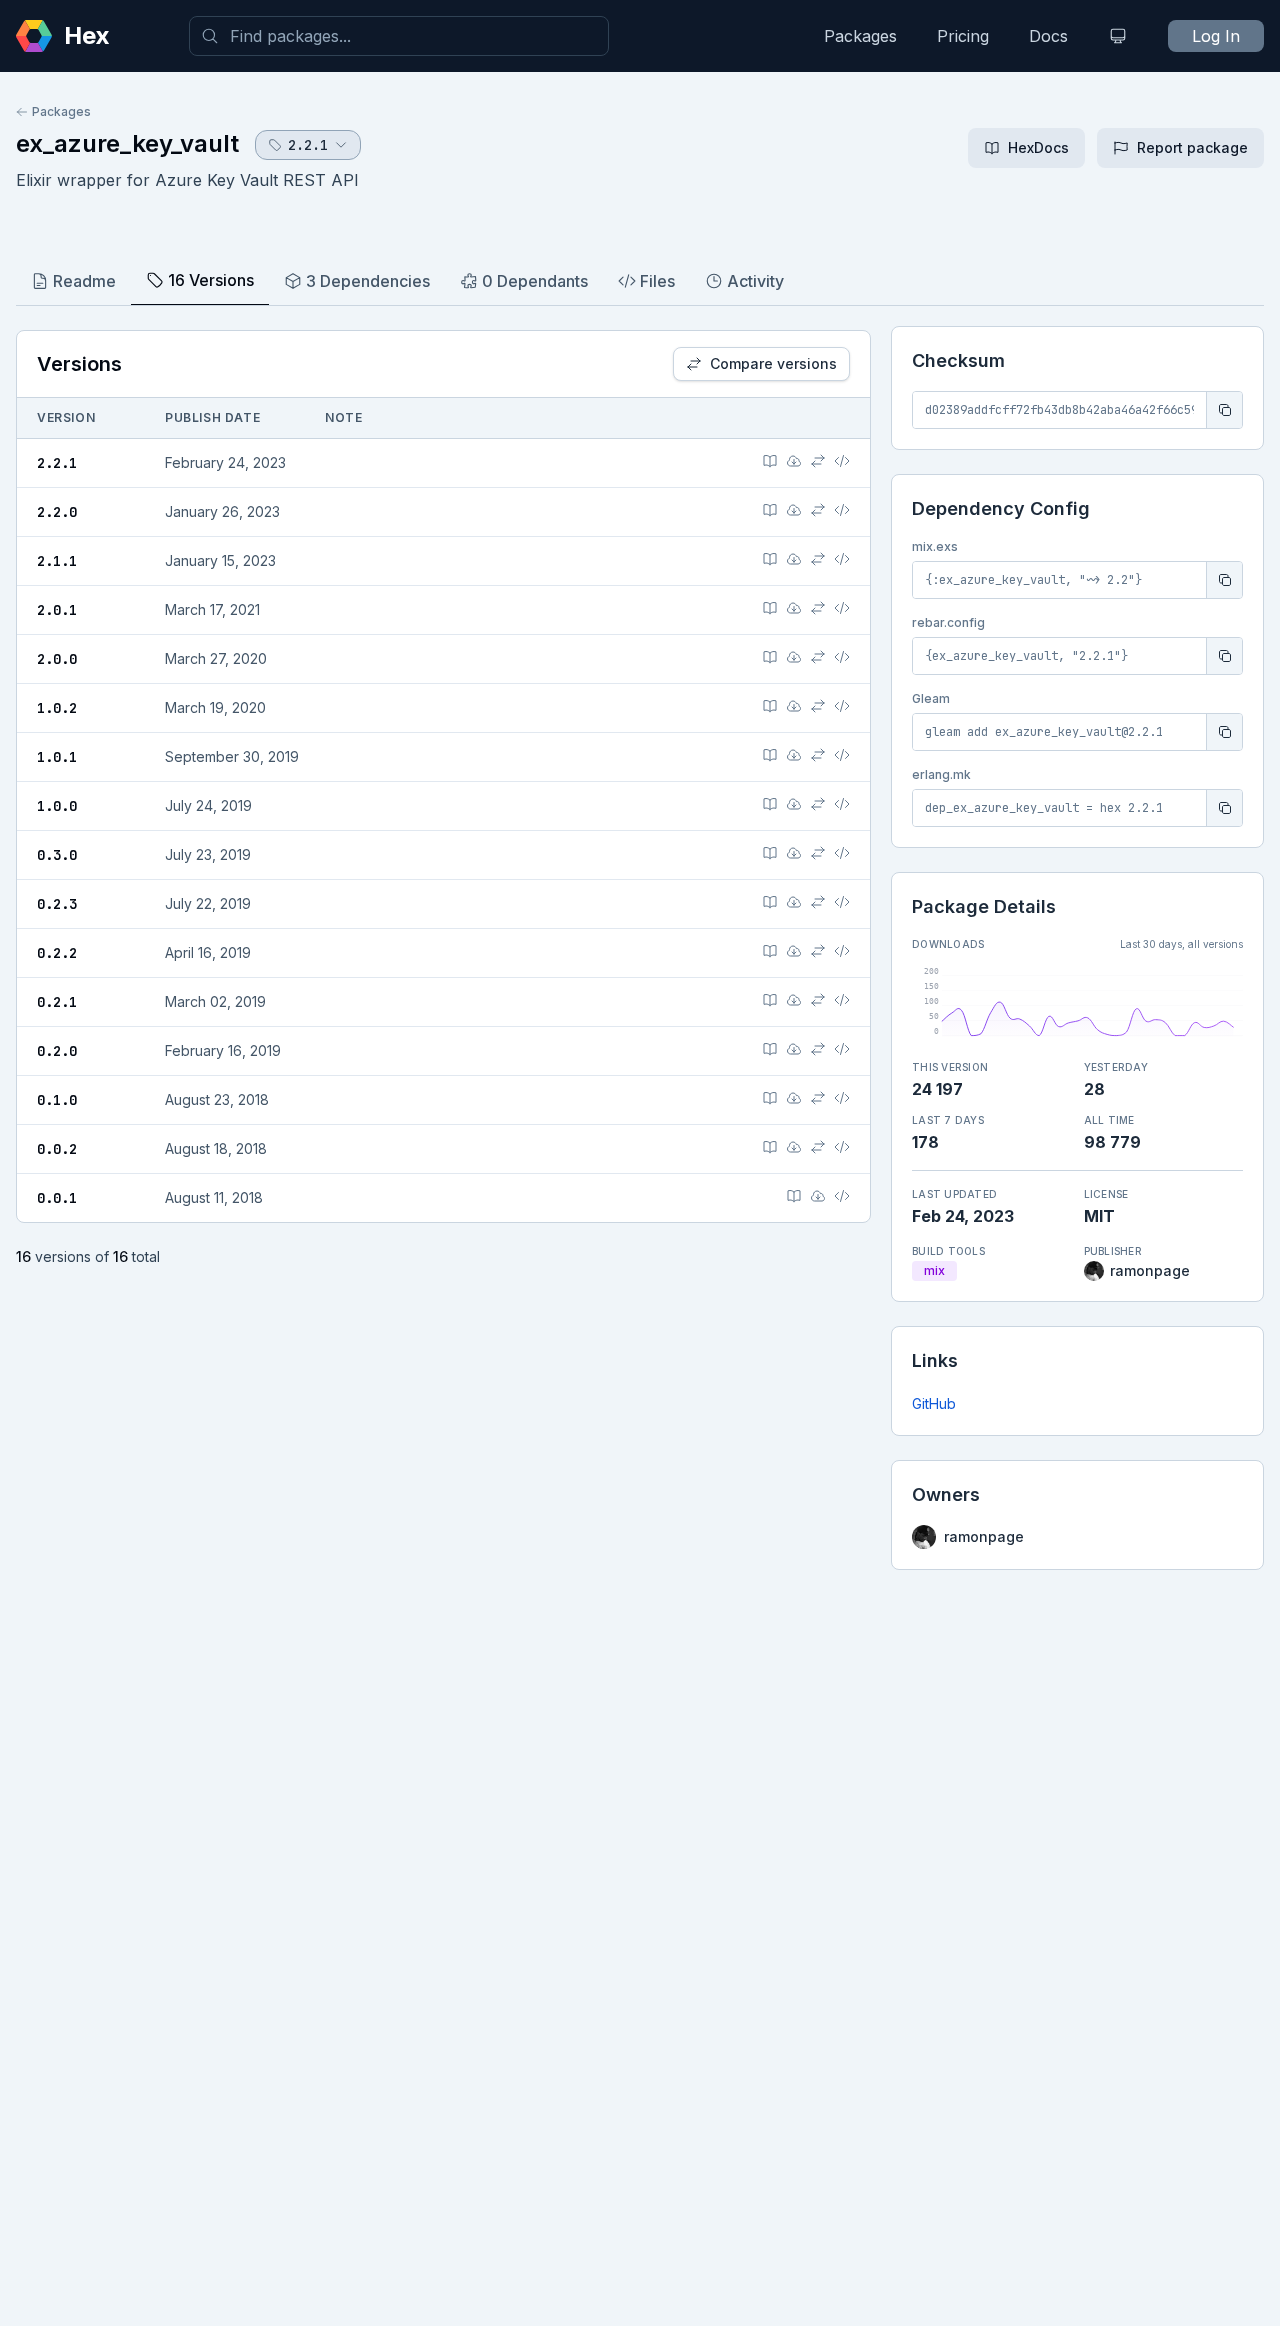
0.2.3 (57, 904)
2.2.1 (57, 463)
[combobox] (399, 36)
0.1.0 (57, 1100)
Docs (1048, 36)
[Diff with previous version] (818, 461)
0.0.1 (57, 1198)
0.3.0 (57, 855)
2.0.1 (57, 610)
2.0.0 (57, 659)
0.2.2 (57, 953)
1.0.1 (57, 757)
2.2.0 (57, 512)
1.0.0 (57, 806)
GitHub (934, 1403)
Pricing (963, 36)
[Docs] (770, 461)
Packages (860, 36)
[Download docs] (794, 461)
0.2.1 (57, 1002)
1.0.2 (57, 708)
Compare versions (773, 363)
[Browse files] (842, 461)
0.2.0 (57, 1051)
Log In (1216, 36)
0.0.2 (57, 1149)
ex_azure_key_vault (127, 143)
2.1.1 (57, 561)
